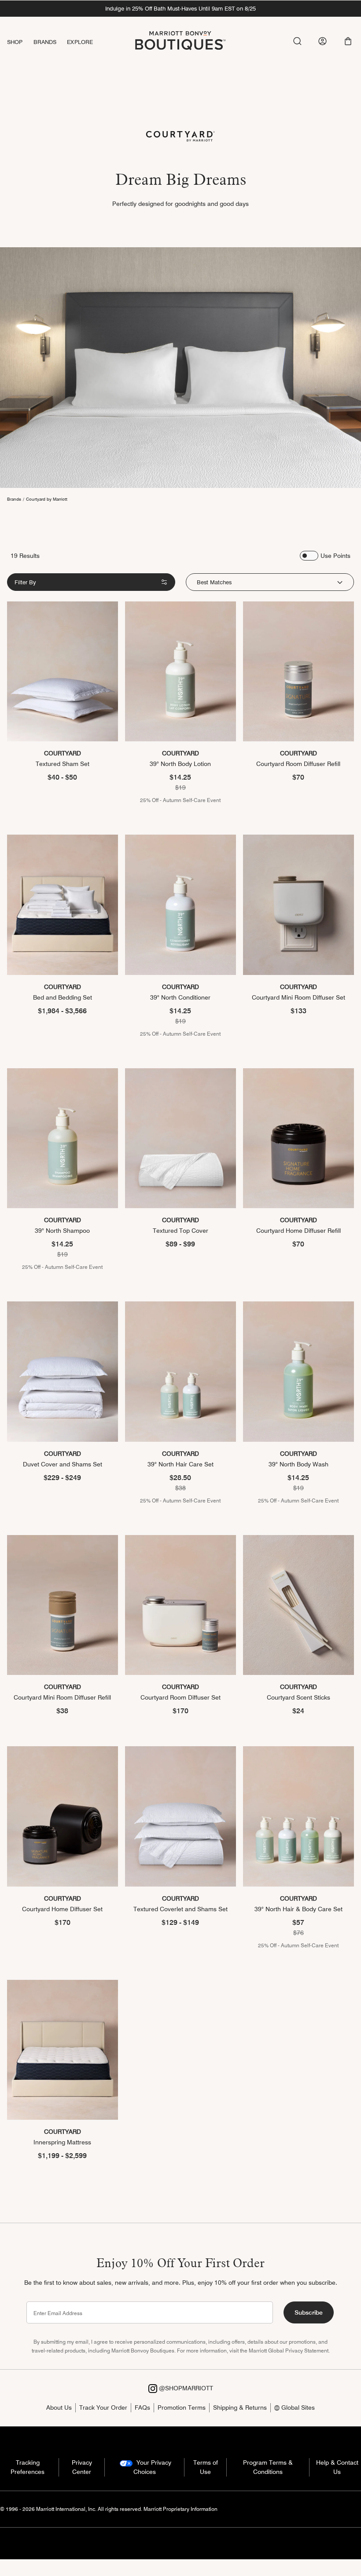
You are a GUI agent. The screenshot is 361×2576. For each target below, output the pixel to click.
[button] (348, 41)
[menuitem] (20, 42)
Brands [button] (45, 42)
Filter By (25, 582)
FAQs (142, 2407)
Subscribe (309, 2312)
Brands (14, 499)
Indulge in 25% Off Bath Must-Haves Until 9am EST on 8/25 (180, 8)
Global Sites (297, 2407)
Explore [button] (80, 42)
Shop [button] (15, 42)
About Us (59, 2407)
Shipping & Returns (240, 2407)
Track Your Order (103, 2407)
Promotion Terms (182, 2407)
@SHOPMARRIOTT (185, 2388)
